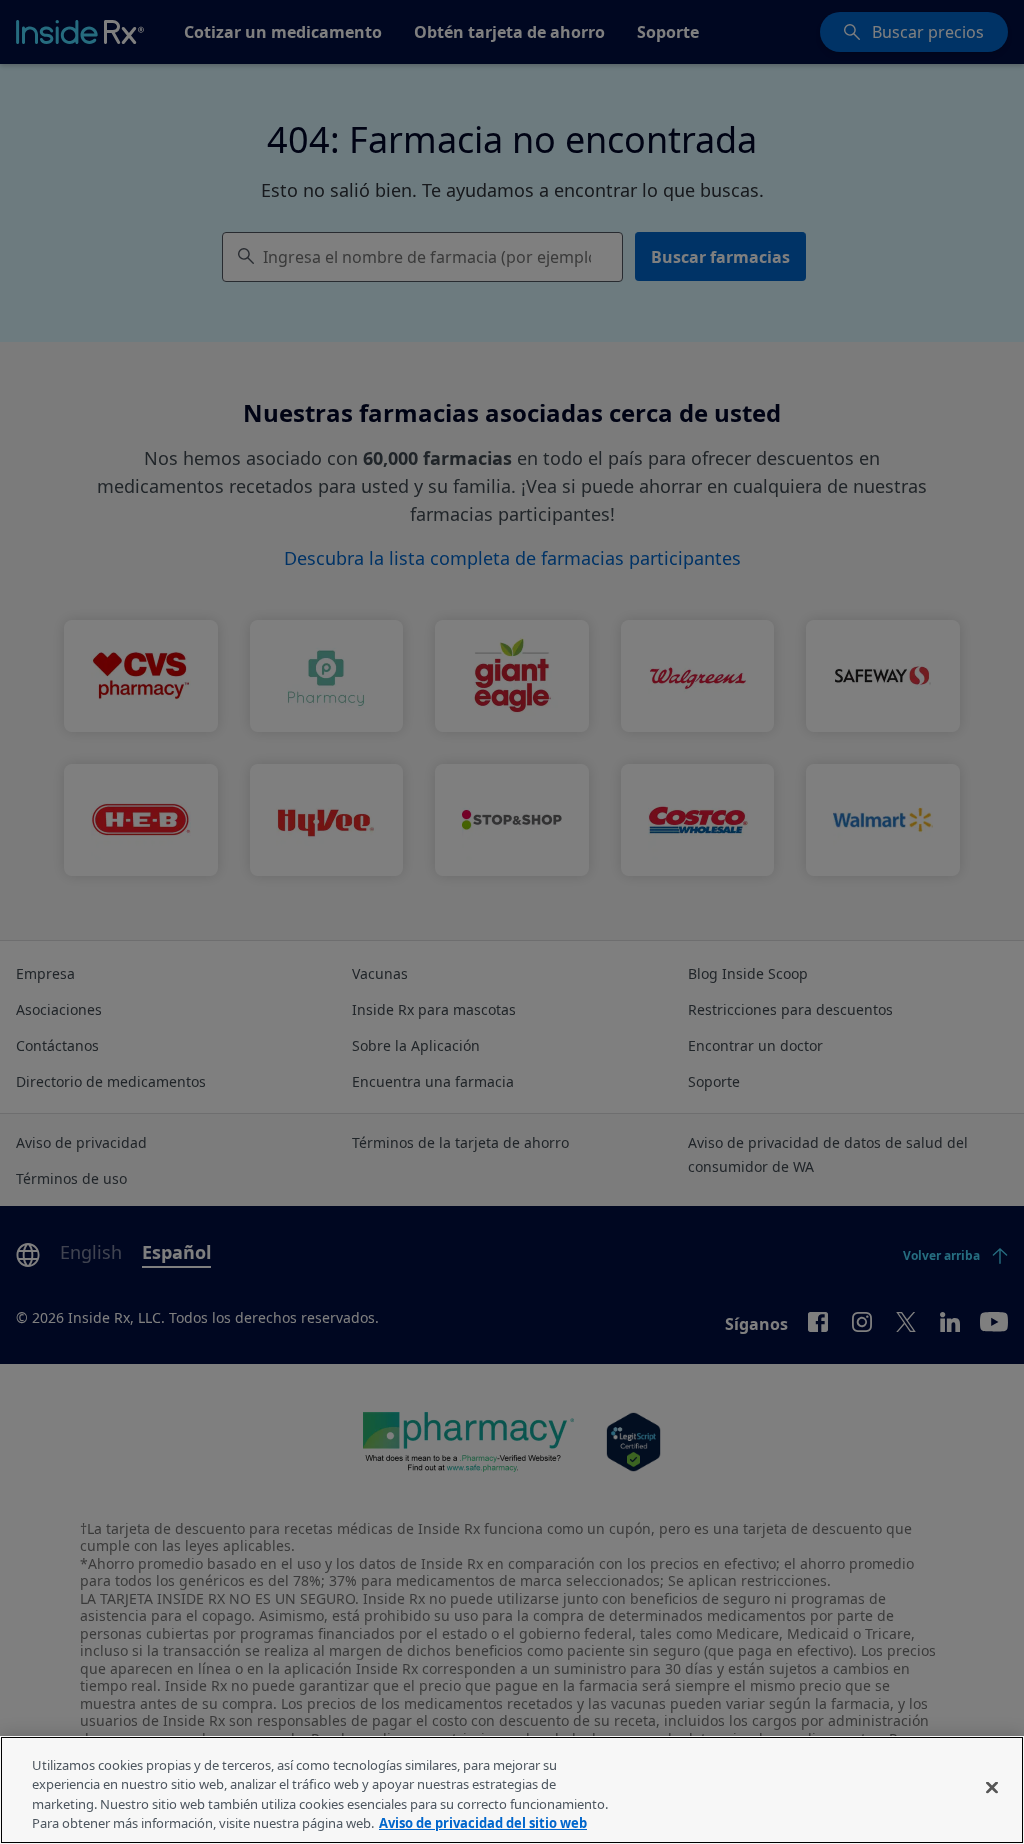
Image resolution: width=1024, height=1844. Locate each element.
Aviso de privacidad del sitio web (483, 1823)
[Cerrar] (992, 1787)
